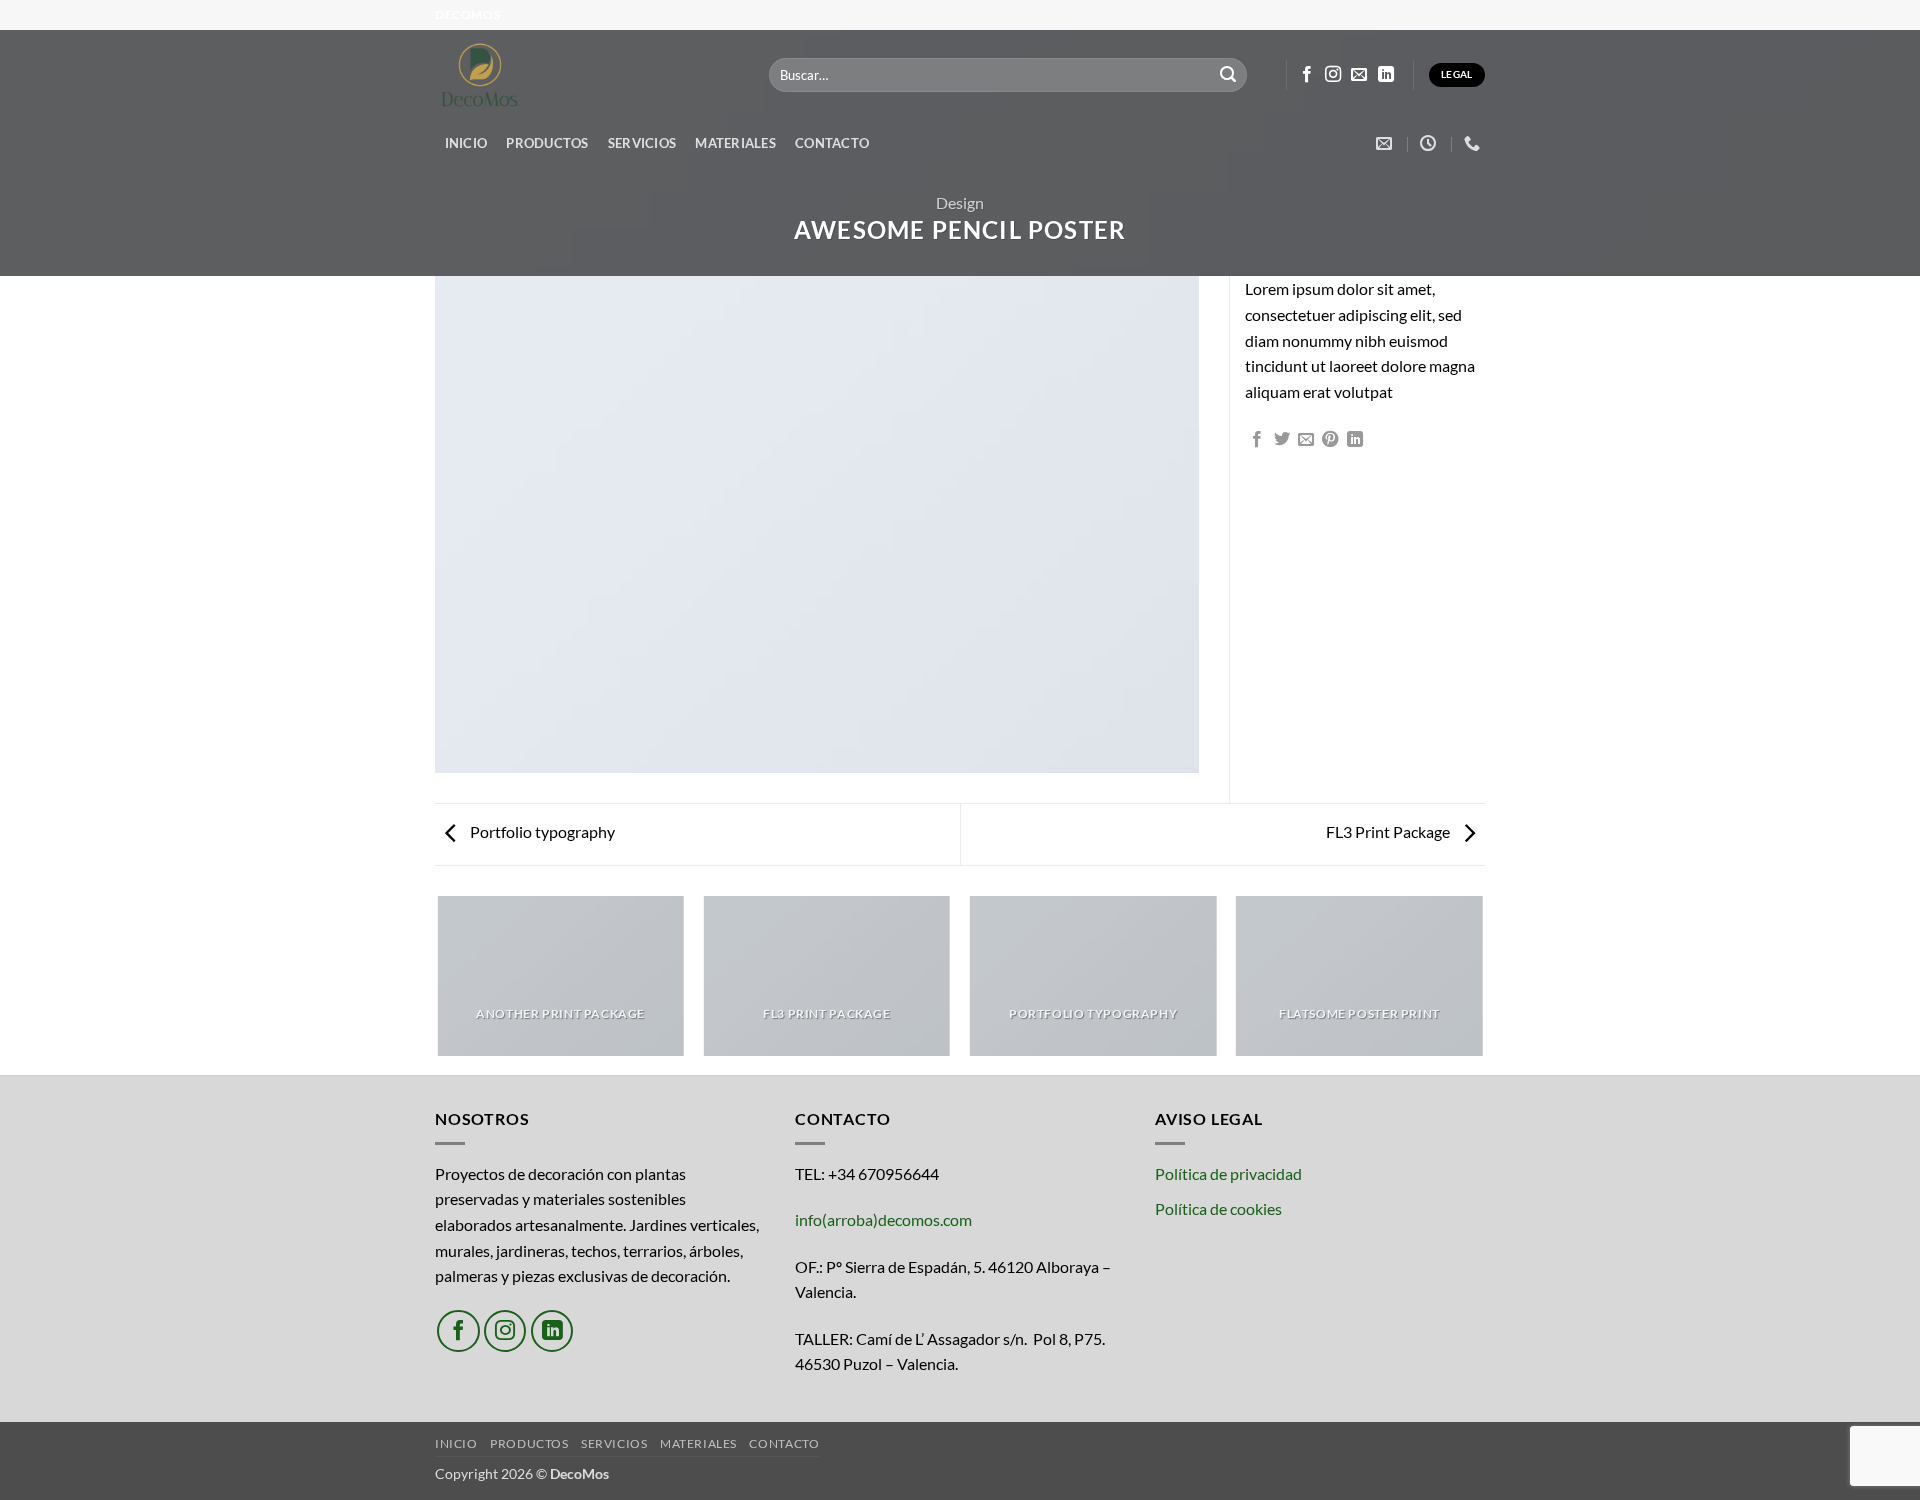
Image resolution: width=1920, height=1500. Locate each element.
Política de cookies (1218, 1208)
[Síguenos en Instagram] (1333, 75)
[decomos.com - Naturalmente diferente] (587, 75)
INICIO (466, 143)
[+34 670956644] (1474, 143)
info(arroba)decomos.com (883, 1219)
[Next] (1482, 984)
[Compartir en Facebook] (1257, 440)
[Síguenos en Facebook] (1307, 75)
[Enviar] (1228, 75)
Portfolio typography (541, 831)
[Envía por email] (1306, 440)
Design (960, 202)
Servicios (642, 143)
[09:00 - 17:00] (1430, 143)
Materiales (735, 143)
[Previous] (439, 984)
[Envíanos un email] (1359, 75)
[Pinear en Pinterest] (1330, 440)
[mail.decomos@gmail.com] (1386, 143)
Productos (547, 143)
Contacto (832, 143)
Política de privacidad (1228, 1173)
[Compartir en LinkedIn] (1355, 440)
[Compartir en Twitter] (1282, 440)
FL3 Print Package (1389, 831)
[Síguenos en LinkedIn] (1386, 75)
